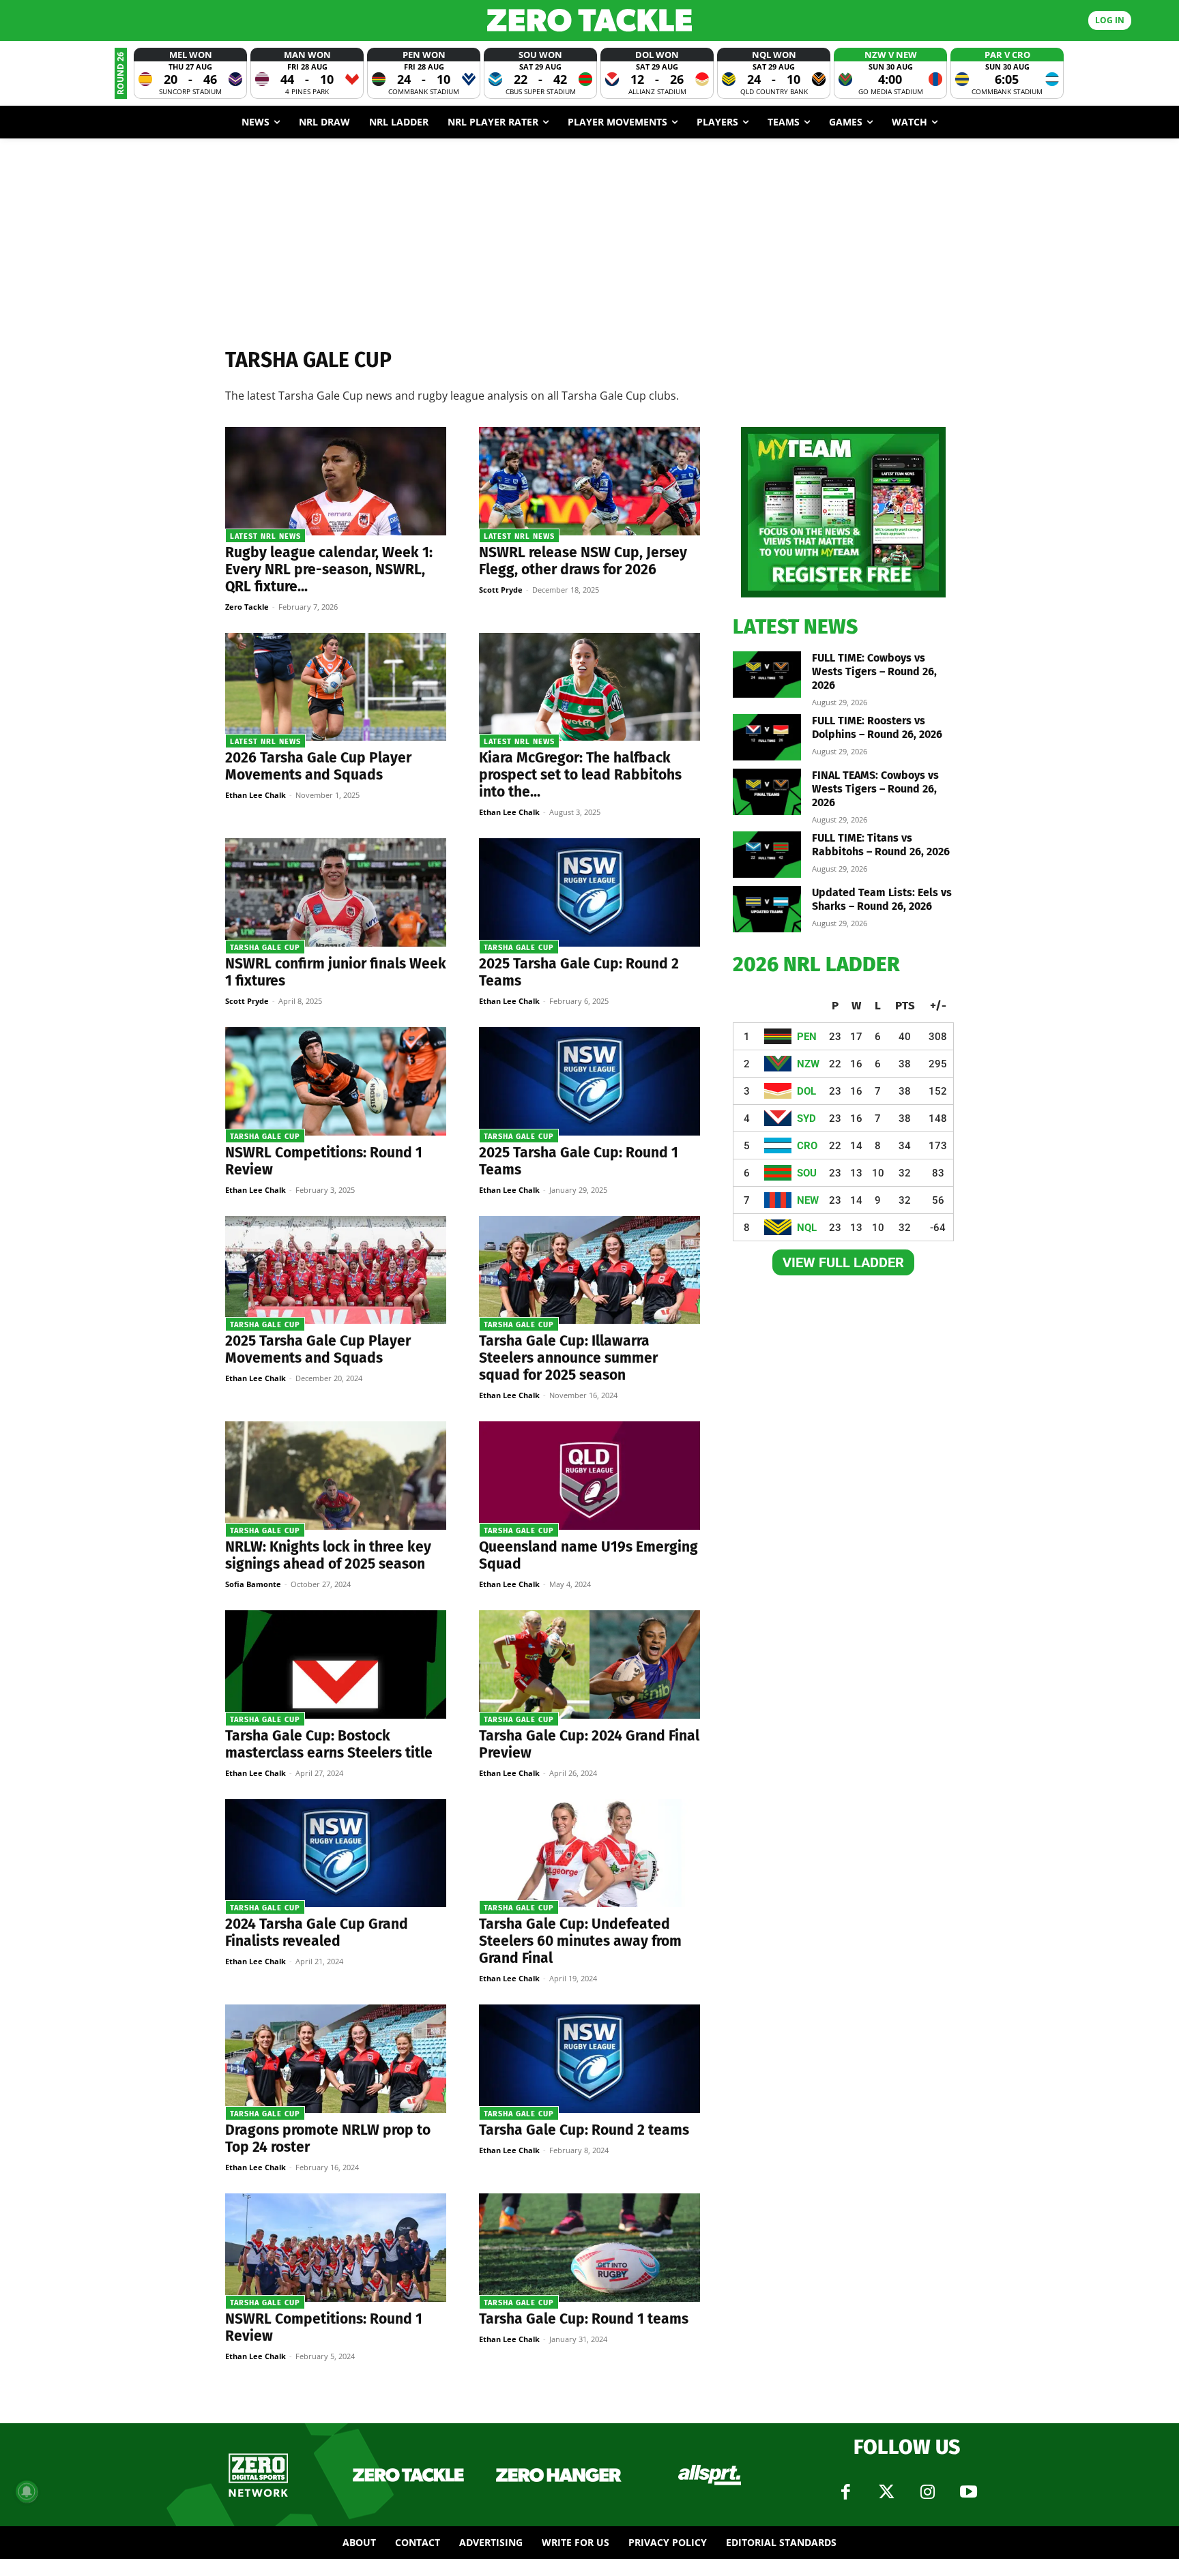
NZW (808, 1064)
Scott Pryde (501, 590)
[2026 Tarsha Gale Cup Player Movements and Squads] (336, 687)
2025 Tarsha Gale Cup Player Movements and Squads (318, 1349)
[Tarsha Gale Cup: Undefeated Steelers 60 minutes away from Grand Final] (589, 1853)
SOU (807, 1173)
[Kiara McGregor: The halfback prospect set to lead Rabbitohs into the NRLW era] (589, 687)
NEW (808, 1200)
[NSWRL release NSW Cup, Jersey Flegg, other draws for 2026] (589, 481)
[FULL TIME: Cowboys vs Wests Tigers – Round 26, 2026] (767, 675)
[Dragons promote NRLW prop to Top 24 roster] (336, 2059)
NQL (807, 1228)
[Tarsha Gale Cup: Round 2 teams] (589, 2059)
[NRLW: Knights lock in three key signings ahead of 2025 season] (336, 1476)
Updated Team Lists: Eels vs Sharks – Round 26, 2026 (882, 899)
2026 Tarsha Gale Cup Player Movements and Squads (318, 766)
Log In (1110, 20)
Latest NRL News (265, 536)
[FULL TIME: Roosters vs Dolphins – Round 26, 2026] (767, 738)
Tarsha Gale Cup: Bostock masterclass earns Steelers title (329, 1744)
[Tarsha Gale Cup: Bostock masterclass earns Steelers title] (336, 1664)
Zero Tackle (247, 607)
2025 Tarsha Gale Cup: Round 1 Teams (579, 1161)
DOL (806, 1091)
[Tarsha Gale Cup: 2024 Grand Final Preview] (589, 1664)
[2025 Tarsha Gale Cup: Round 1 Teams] (589, 1081)
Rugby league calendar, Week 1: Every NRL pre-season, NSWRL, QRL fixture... (329, 569)
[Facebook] (845, 2492)
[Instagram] (927, 2492)
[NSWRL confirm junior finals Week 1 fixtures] (336, 892)
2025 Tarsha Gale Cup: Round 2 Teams (579, 972)
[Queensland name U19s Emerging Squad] (589, 1476)
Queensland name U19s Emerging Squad (588, 1555)
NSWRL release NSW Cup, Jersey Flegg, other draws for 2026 (583, 561)
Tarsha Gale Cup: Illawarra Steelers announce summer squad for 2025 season (568, 1358)
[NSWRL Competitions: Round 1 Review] (336, 1081)
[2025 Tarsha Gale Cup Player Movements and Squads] (336, 1270)
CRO (807, 1146)
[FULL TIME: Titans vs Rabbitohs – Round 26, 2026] (767, 855)
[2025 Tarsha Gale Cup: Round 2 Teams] (589, 892)
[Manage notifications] (27, 2491)
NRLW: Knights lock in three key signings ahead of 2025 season (328, 1555)
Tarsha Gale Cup (265, 948)
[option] (190, 73)
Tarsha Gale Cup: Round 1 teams (584, 2319)
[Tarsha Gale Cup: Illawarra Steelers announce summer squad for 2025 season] (589, 1270)
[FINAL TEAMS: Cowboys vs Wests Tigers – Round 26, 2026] (767, 792)
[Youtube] (968, 2492)
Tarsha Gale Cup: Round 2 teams (584, 2130)
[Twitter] (886, 2492)
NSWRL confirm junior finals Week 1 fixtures (336, 972)
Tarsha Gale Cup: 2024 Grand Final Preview (589, 1744)
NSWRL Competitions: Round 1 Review (324, 1161)
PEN (807, 1037)
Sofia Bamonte (253, 1584)
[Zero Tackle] (589, 20)
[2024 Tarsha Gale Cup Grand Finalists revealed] (336, 1853)
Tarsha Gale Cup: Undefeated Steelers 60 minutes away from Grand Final (580, 1941)
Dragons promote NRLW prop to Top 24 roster (328, 2138)
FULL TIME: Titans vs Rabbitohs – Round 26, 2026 (881, 845)
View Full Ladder (843, 1262)
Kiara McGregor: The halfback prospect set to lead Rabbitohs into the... (580, 775)
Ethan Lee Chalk (256, 795)
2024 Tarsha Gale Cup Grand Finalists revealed (317, 1933)
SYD (806, 1119)
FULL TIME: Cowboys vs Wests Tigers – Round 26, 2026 (874, 671)
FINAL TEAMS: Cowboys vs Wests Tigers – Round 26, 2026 (875, 789)
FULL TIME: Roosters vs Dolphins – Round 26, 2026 (877, 727)
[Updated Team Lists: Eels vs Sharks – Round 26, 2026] (767, 909)
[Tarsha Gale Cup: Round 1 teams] (589, 2248)
